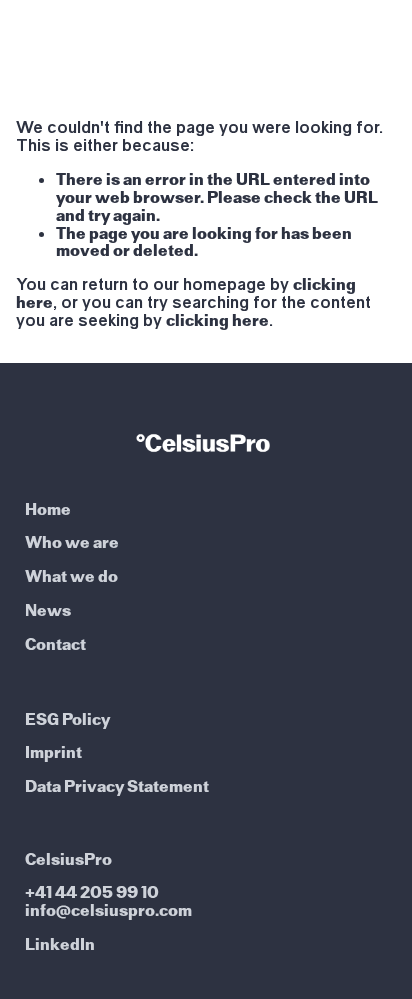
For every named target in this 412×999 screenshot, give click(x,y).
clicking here (217, 320)
